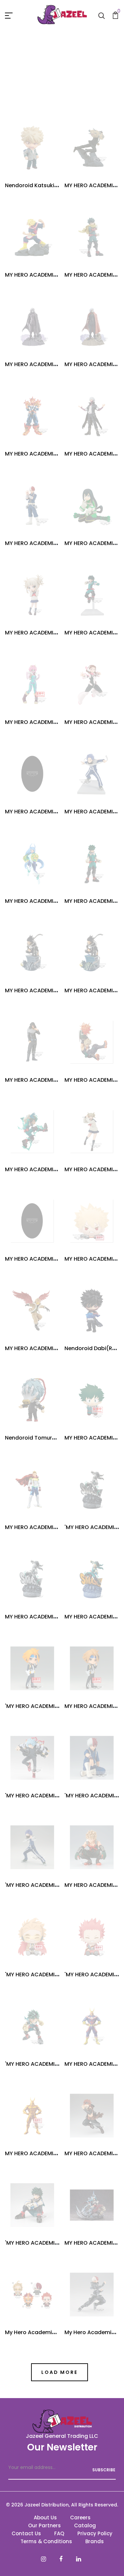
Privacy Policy (95, 2533)
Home (32, 79)
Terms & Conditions (46, 2541)
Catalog (85, 2525)
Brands (95, 2541)
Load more (59, 2372)
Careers (80, 2518)
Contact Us (26, 2533)
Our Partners (44, 2525)
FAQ (59, 2533)
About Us (45, 2518)
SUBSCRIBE (104, 2470)
